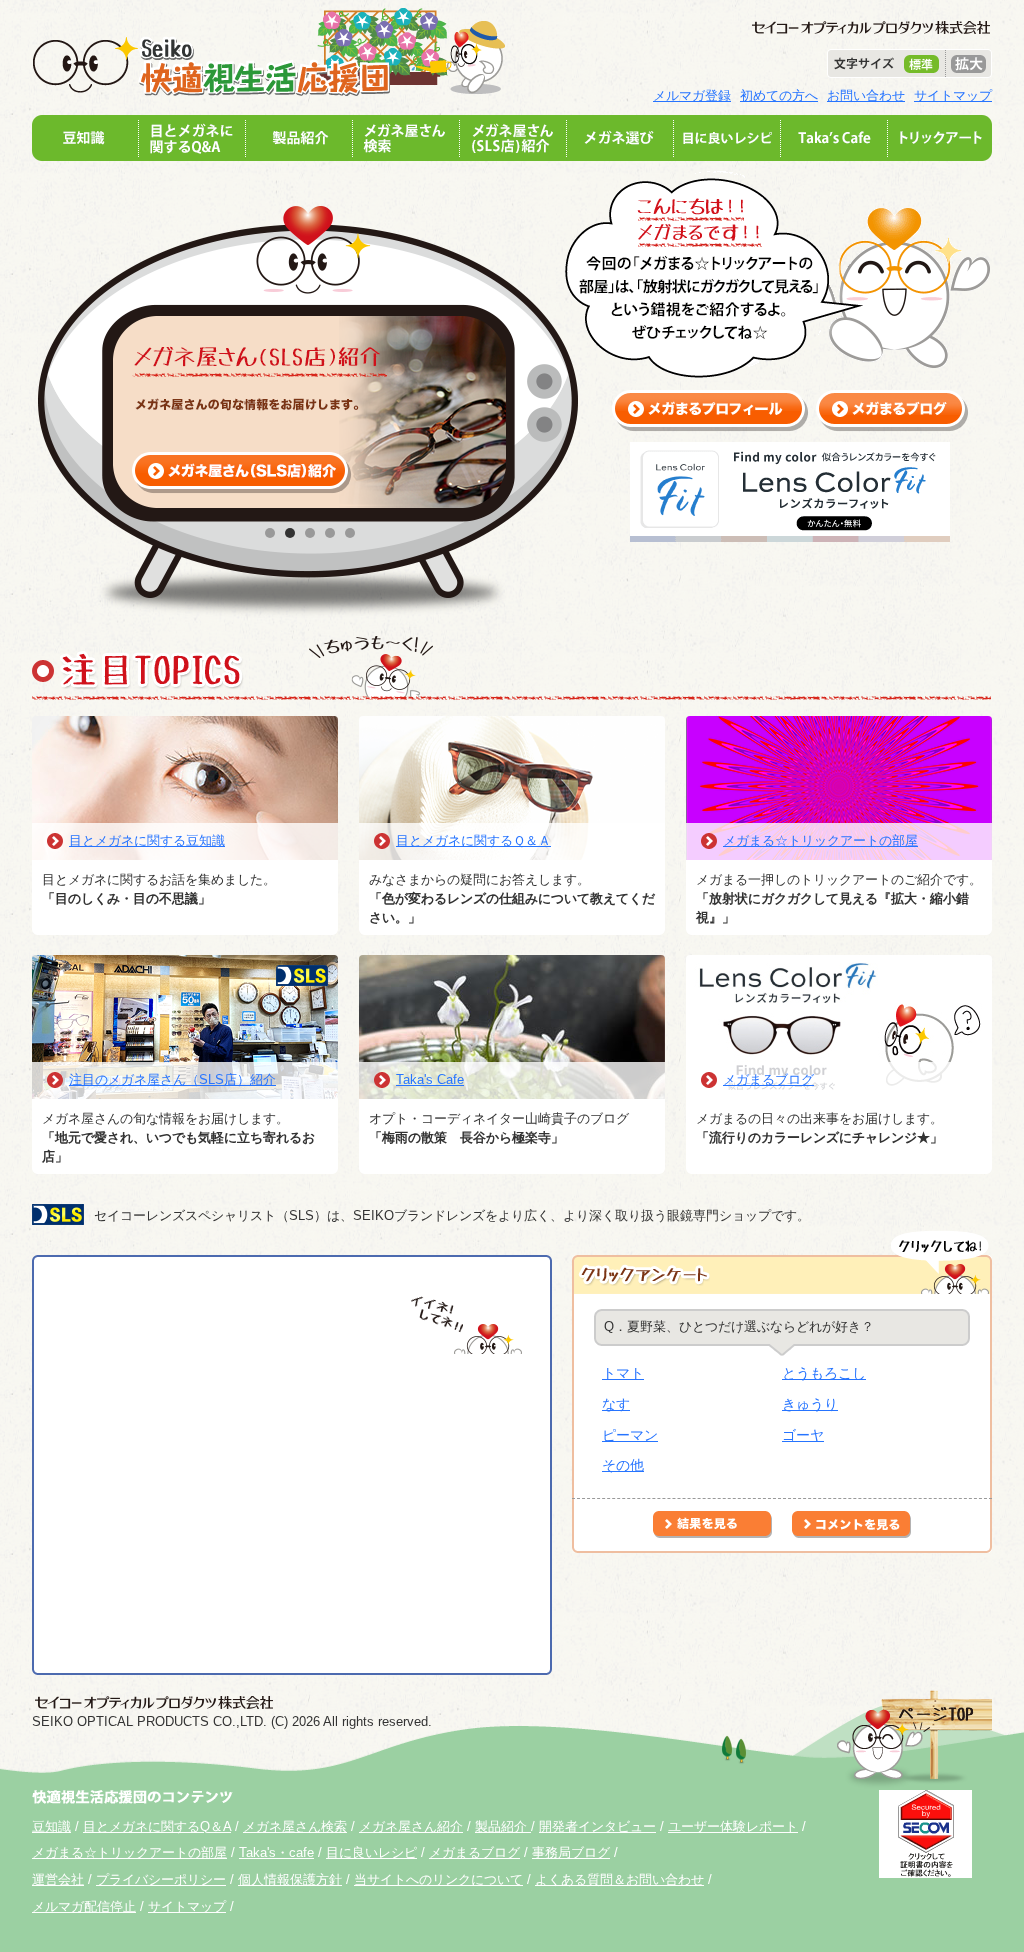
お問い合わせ (866, 95)
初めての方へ (779, 95)
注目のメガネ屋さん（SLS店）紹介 (172, 1079)
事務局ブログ (571, 1852)
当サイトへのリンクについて (438, 1879)
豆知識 (51, 1826)
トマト (623, 1373)
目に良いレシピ (371, 1852)
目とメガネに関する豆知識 (147, 840)
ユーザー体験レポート (733, 1826)
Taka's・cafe (276, 1852)
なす (616, 1404)
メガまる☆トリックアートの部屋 (820, 840)
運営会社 (58, 1879)
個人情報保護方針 (290, 1879)
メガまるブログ (768, 1079)
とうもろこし (824, 1373)
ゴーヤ (803, 1435)
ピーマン (630, 1435)
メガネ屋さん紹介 (411, 1826)
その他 (623, 1465)
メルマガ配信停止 (84, 1906)
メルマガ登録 (692, 95)
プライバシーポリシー (161, 1879)
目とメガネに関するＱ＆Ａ (473, 840)
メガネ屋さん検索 (295, 1826)
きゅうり (810, 1404)
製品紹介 (503, 1826)
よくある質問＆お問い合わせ (619, 1879)
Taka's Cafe (430, 1079)
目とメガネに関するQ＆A (157, 1826)
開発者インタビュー (597, 1826)
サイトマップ (953, 95)
